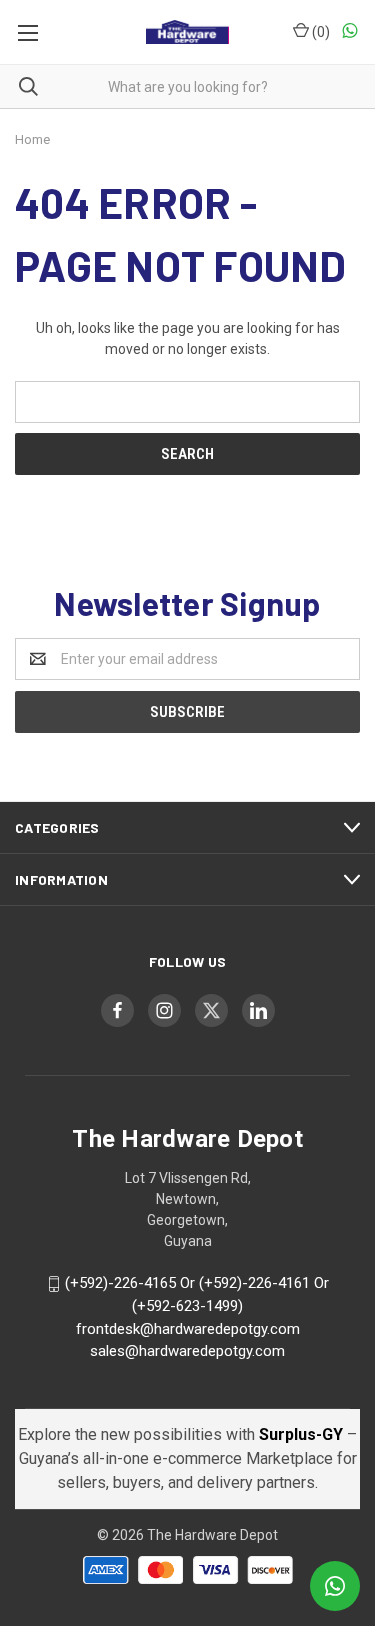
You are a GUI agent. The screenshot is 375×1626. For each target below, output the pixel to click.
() (319, 32)
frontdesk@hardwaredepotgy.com (188, 1329)
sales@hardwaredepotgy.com (187, 1351)
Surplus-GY (303, 1434)
